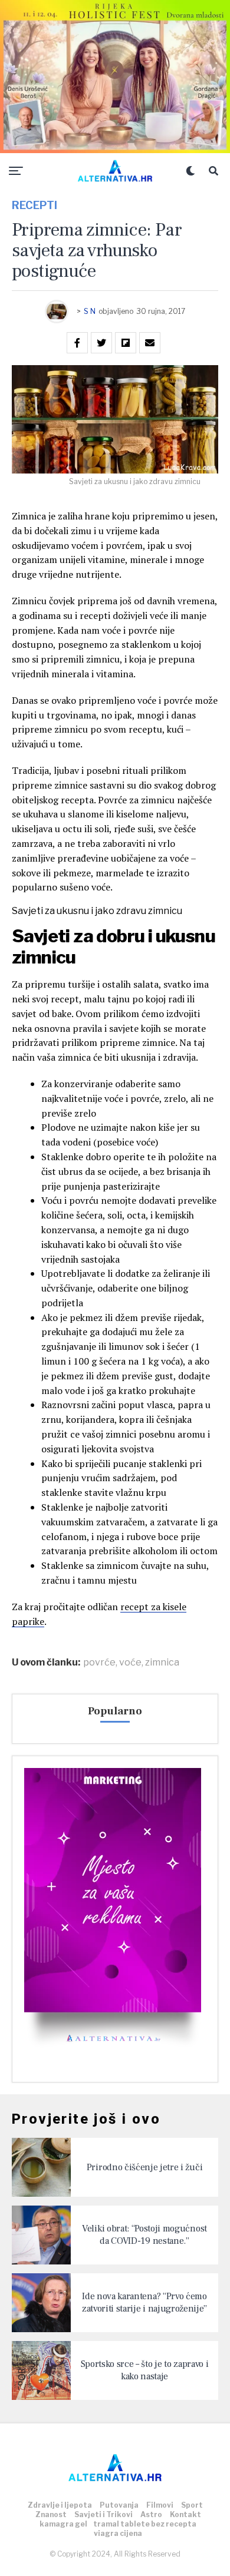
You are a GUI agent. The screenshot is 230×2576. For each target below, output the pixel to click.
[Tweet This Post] (101, 343)
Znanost (51, 2514)
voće (130, 1663)
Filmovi (160, 2505)
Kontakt (185, 2514)
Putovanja (119, 2505)
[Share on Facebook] (77, 343)
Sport (192, 2505)
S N (90, 311)
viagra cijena (118, 2533)
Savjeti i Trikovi (103, 2514)
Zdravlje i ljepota (60, 2505)
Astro (151, 2514)
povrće (99, 1663)
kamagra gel (63, 2524)
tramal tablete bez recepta (145, 2524)
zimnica (162, 1663)
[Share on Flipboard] (126, 343)
